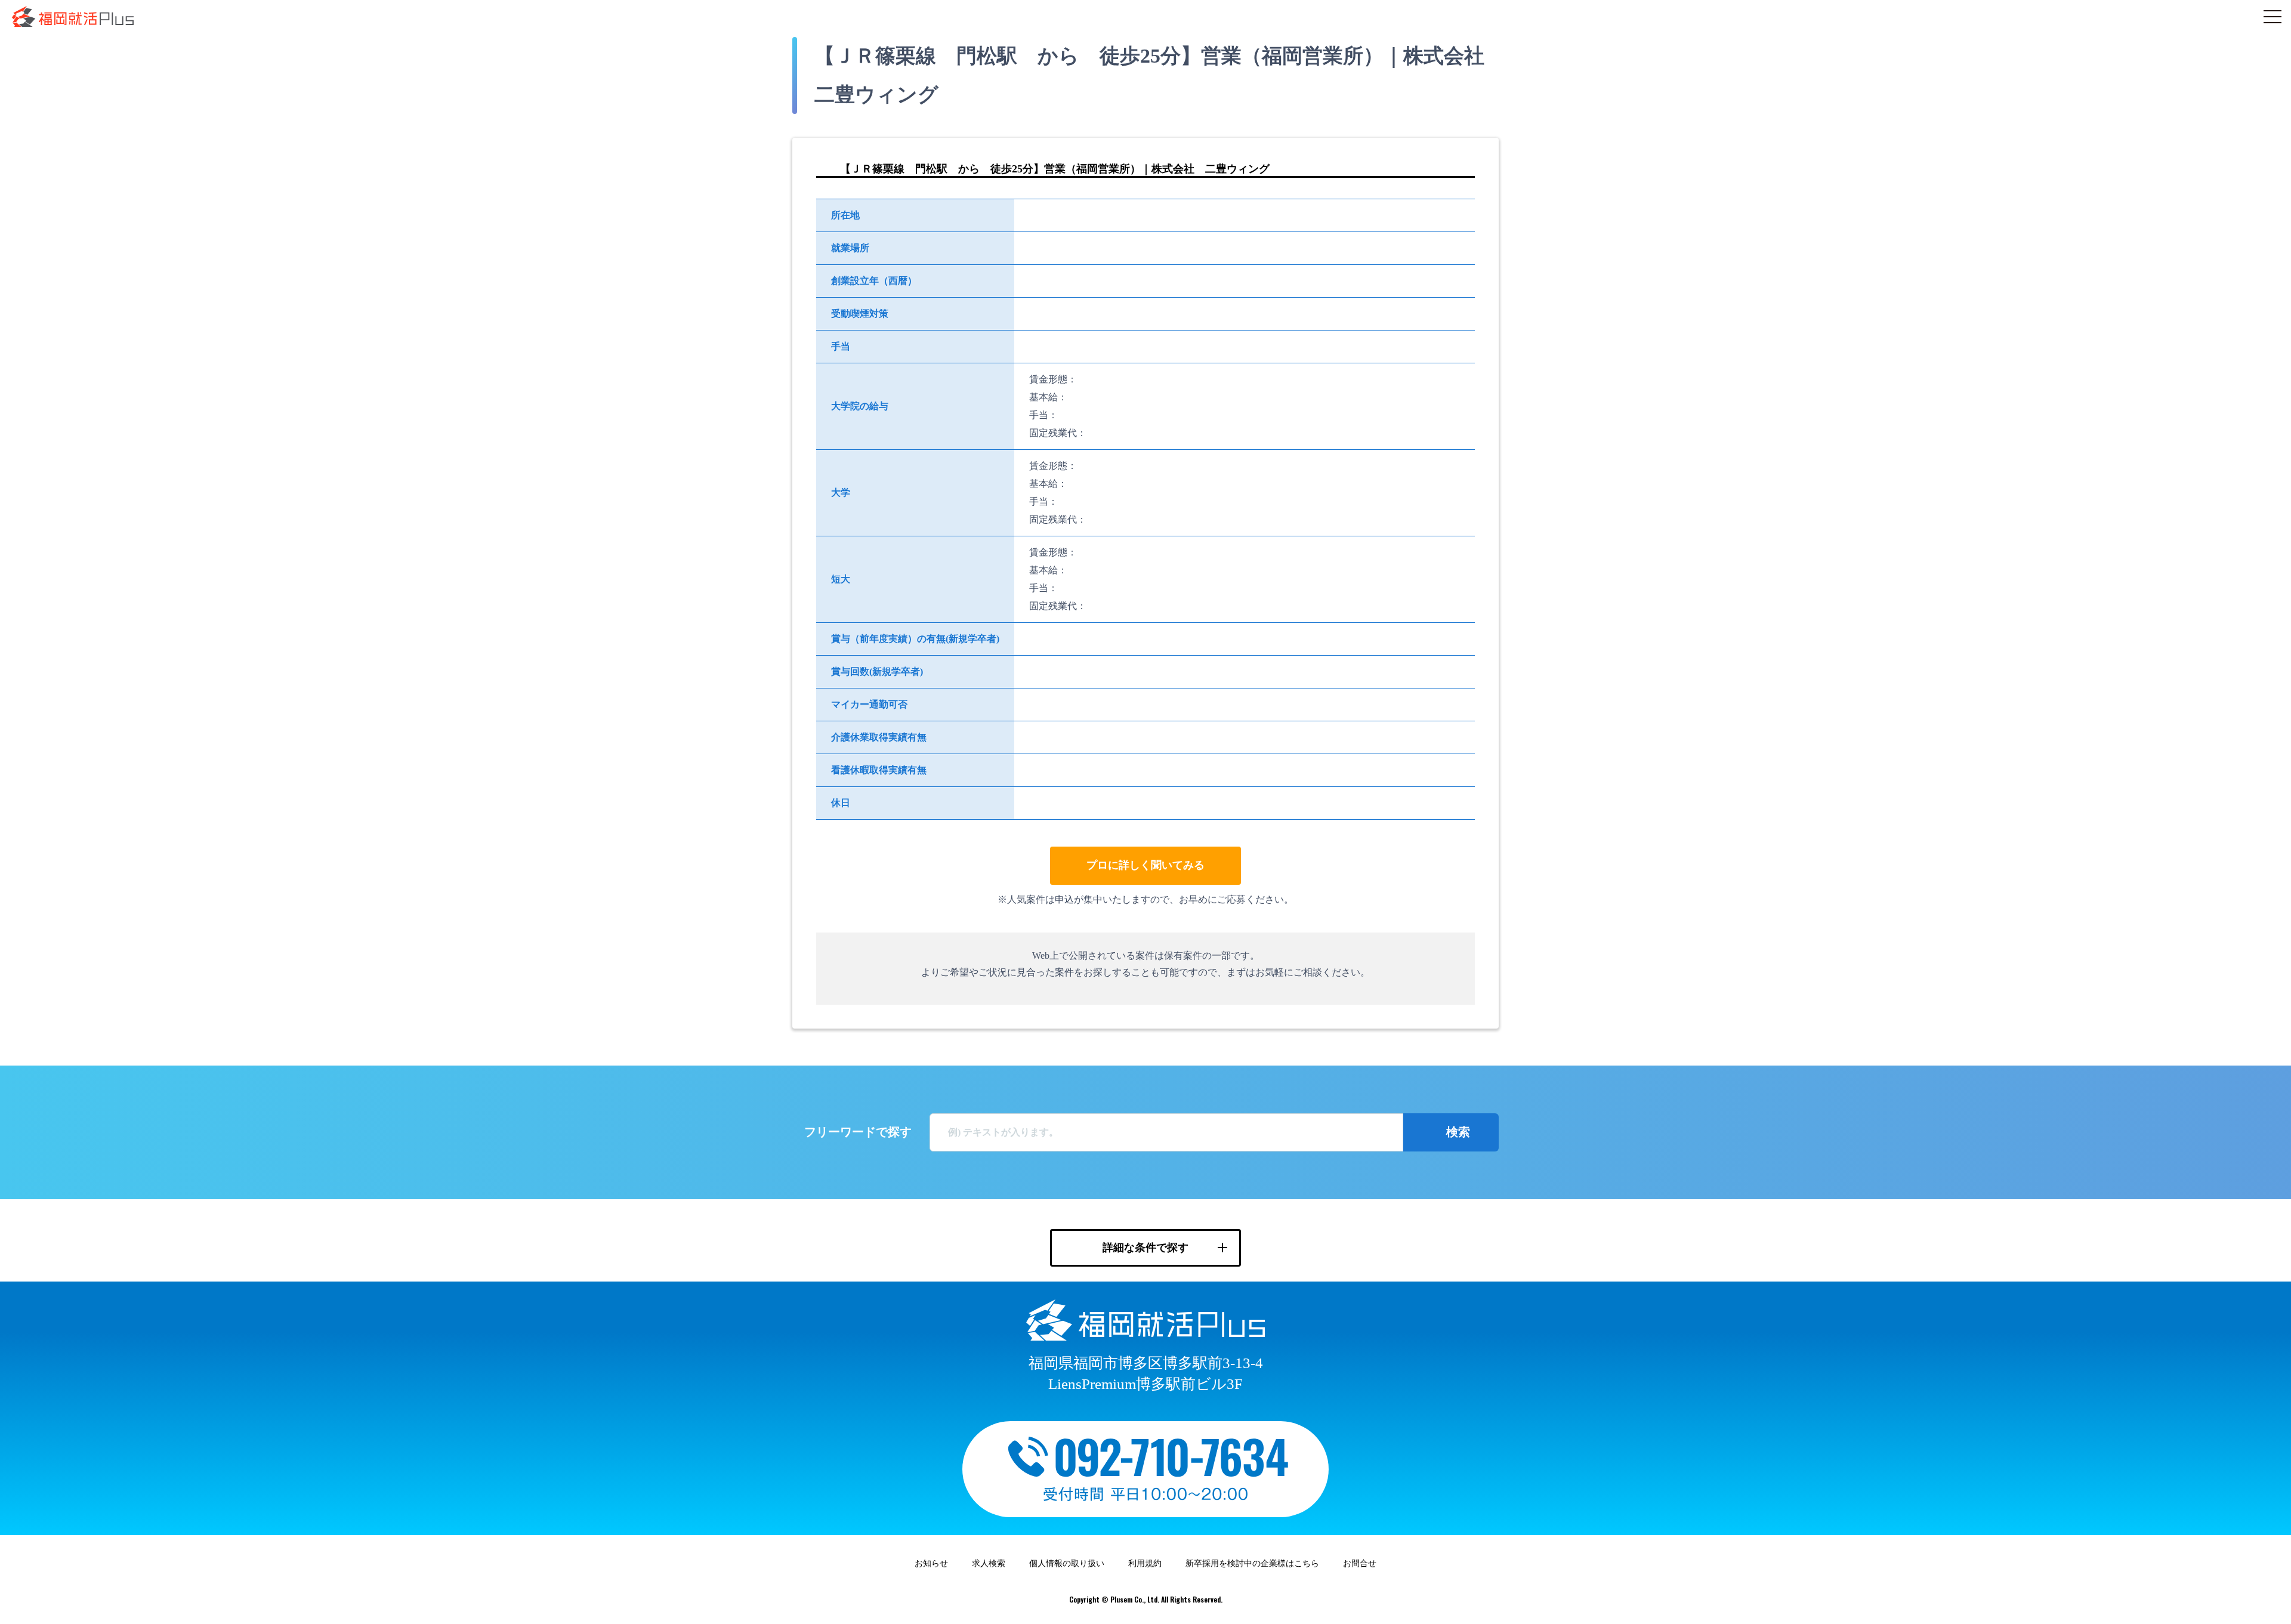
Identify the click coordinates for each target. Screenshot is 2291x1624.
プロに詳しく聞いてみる (1145, 865)
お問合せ (1360, 1563)
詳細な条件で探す (1145, 1248)
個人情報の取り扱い (1067, 1563)
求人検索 (989, 1563)
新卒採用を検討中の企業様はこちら (1252, 1563)
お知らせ (931, 1563)
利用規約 (1145, 1563)
